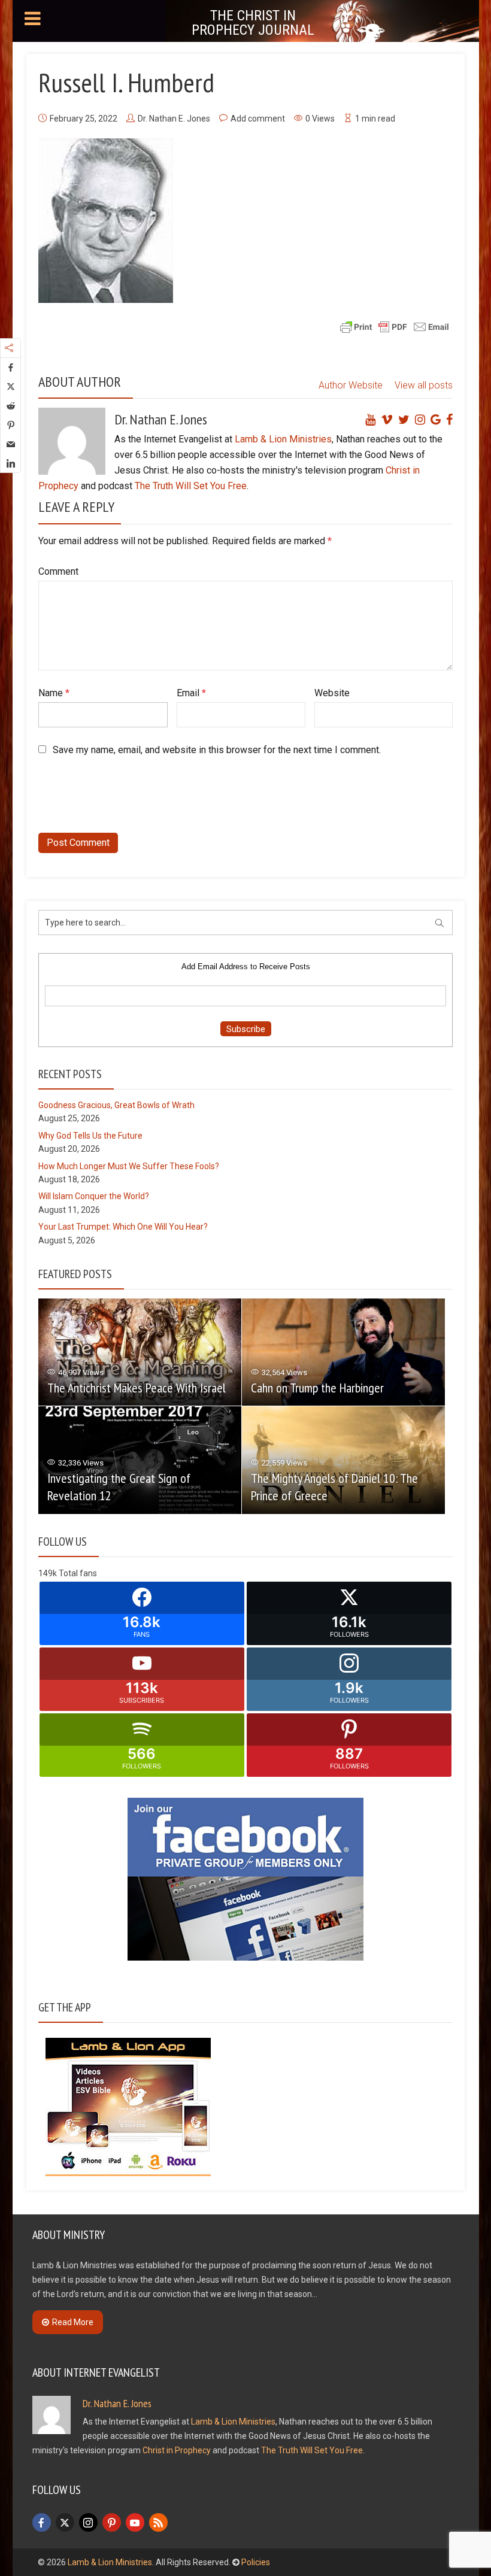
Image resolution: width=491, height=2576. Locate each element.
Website (332, 693)
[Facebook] (42, 2522)
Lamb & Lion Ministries (283, 439)
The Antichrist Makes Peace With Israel (137, 1388)
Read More (73, 2322)
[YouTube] (135, 2522)
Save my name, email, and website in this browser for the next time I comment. (217, 750)
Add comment (258, 119)
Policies (256, 2562)
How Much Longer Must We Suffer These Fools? (129, 1166)
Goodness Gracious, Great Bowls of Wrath (116, 1105)
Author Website (351, 385)
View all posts (424, 385)
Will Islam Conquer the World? (94, 1196)
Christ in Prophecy (177, 2450)
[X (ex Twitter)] (65, 2522)
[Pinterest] (112, 2522)
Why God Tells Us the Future (90, 1136)
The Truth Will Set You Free (191, 486)
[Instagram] (88, 2522)
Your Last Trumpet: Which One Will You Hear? (123, 1227)
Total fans (78, 1573)
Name (54, 693)
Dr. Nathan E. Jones (174, 119)
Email (191, 693)
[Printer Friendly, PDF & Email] (395, 326)
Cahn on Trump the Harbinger (317, 1388)
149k (48, 1573)
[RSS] (158, 2522)
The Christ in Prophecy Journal (253, 23)
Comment (58, 571)
